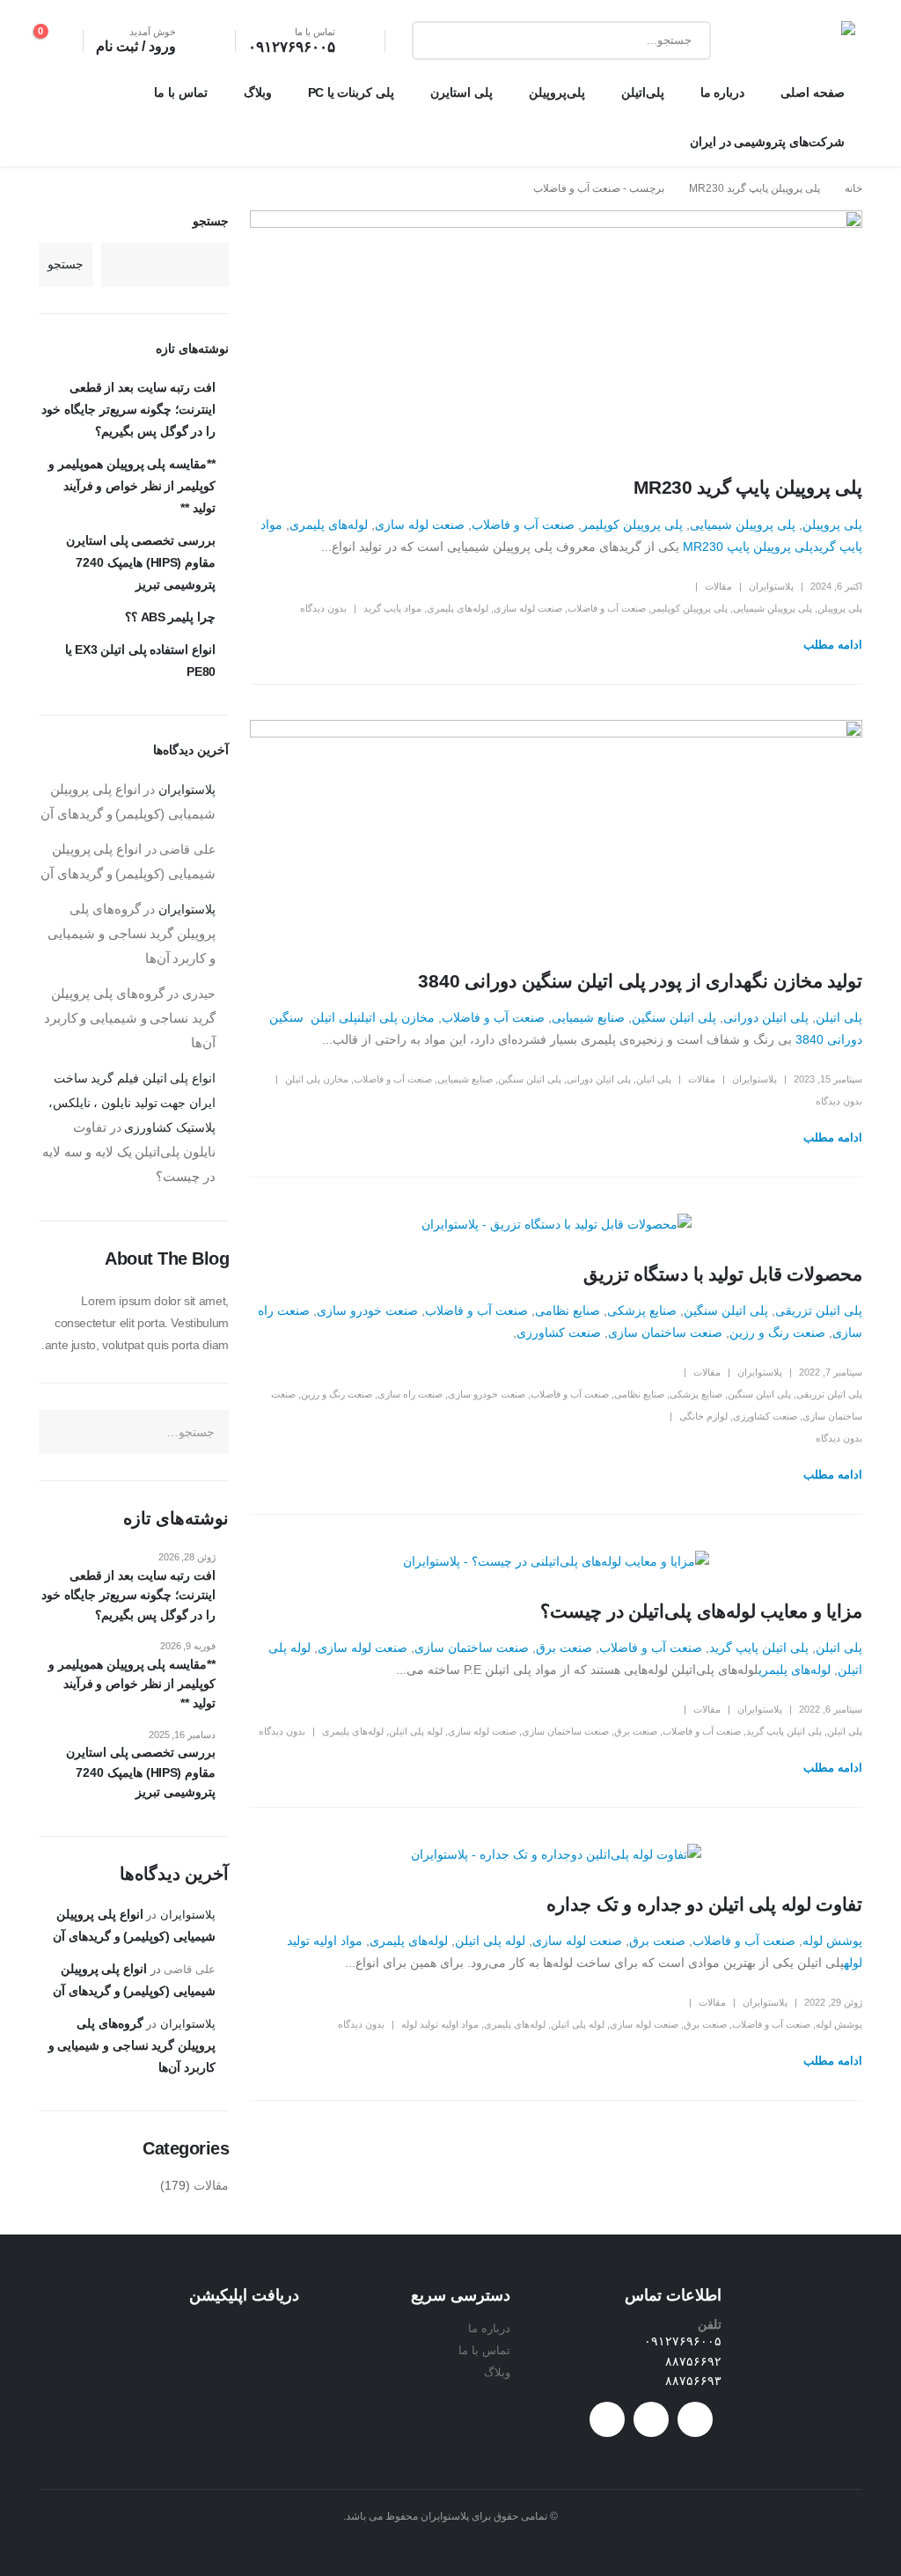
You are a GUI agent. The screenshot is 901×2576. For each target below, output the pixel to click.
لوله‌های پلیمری (329, 525)
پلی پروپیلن (832, 525)
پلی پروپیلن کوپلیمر (632, 525)
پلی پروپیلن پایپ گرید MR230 (748, 487)
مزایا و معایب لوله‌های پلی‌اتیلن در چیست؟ (701, 1611)
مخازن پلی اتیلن (396, 1017)
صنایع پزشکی (642, 1310)
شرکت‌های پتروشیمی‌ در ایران (767, 142)
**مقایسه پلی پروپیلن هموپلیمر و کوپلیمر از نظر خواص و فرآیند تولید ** (132, 486)
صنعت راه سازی (410, 1394)
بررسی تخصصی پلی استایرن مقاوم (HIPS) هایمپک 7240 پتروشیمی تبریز (141, 562)
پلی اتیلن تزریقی (819, 1310)
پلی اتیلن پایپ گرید (759, 1648)
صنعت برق (564, 1648)
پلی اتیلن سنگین (674, 1017)
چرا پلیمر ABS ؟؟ (170, 617)
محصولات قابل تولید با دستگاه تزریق (723, 1274)
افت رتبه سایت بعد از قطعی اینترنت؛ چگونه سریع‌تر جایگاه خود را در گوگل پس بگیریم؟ (128, 409)
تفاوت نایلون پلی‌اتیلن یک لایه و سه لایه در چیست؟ (129, 1152)
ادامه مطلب (833, 645)
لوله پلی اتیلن (416, 1731)
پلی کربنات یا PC (351, 92)
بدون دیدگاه (323, 608)
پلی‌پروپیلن (557, 92)
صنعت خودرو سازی (367, 1310)
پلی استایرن (461, 92)
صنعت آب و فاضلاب (523, 525)
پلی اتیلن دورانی (766, 1017)
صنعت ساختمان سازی (665, 1332)
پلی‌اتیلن (643, 92)
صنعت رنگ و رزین (777, 1332)
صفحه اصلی (813, 92)
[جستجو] (438, 40)
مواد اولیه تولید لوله (440, 2024)
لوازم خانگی (703, 1416)
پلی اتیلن (839, 1017)
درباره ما (723, 92)
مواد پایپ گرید (392, 608)
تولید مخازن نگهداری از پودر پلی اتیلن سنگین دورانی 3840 (640, 981)
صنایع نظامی (568, 1310)
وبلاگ (258, 92)
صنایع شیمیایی (588, 1017)
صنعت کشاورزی (559, 1332)
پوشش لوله (832, 1941)
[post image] (556, 330)
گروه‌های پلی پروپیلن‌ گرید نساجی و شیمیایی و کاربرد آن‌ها (132, 933)
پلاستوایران (771, 586)
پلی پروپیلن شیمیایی (743, 525)
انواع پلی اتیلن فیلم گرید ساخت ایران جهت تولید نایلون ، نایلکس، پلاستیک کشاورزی (132, 1103)
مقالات (718, 586)
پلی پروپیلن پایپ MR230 (748, 547)
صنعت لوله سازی (420, 525)
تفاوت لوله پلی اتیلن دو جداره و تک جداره (704, 1904)
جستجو (211, 221)
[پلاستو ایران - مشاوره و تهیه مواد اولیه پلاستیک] (799, 41)
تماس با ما (180, 92)
